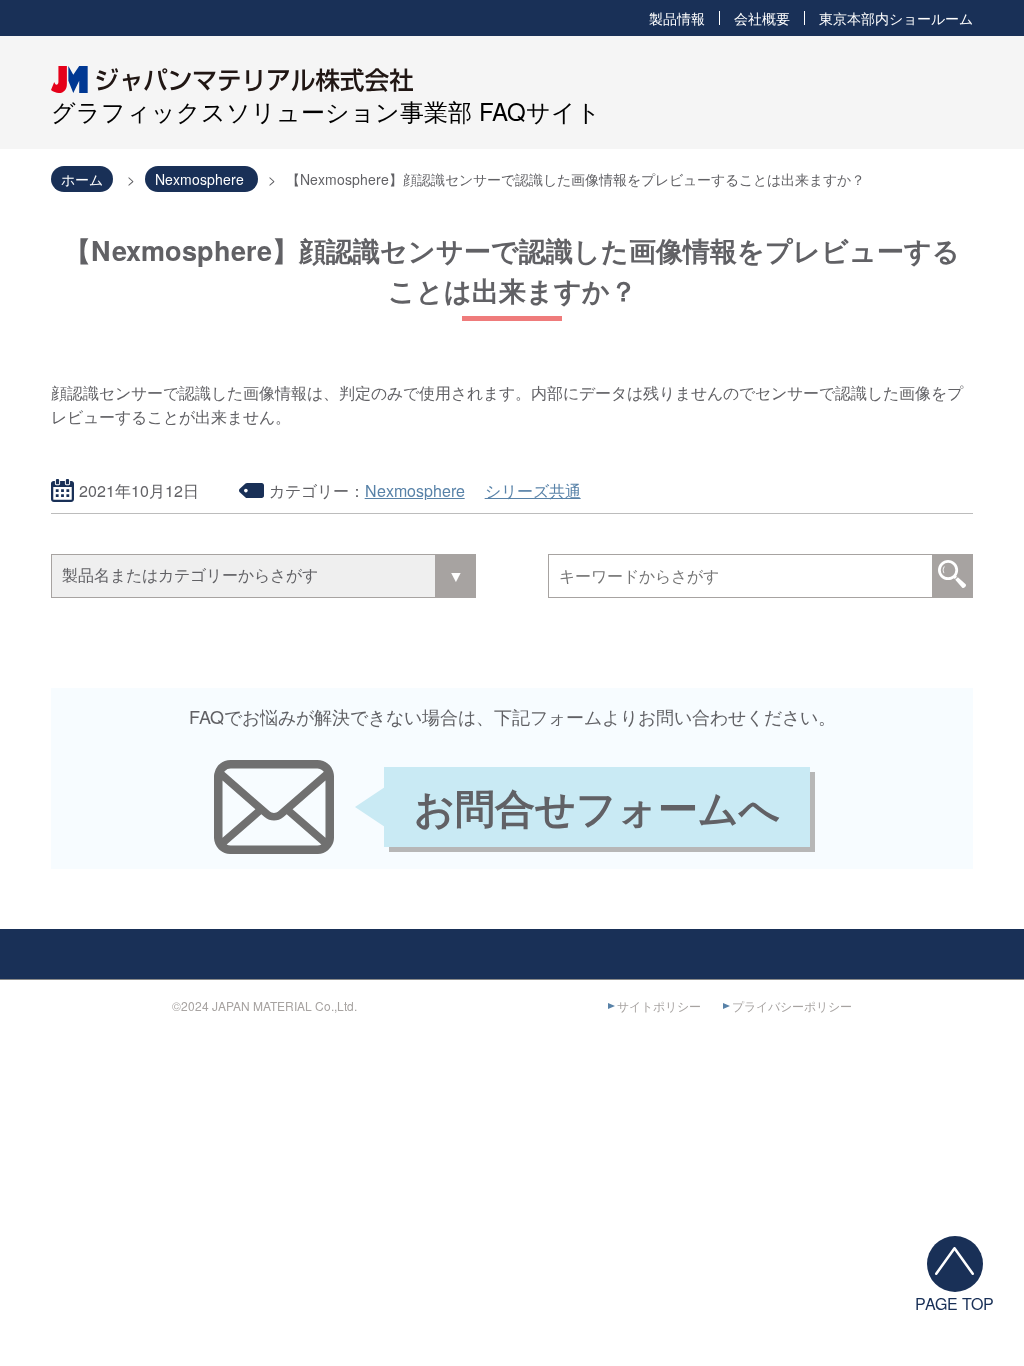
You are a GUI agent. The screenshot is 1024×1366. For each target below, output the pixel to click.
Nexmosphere (415, 490)
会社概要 (762, 18)
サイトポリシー (659, 1005)
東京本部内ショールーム (896, 18)
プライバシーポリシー (792, 1005)
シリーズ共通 (533, 490)
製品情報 (677, 18)
